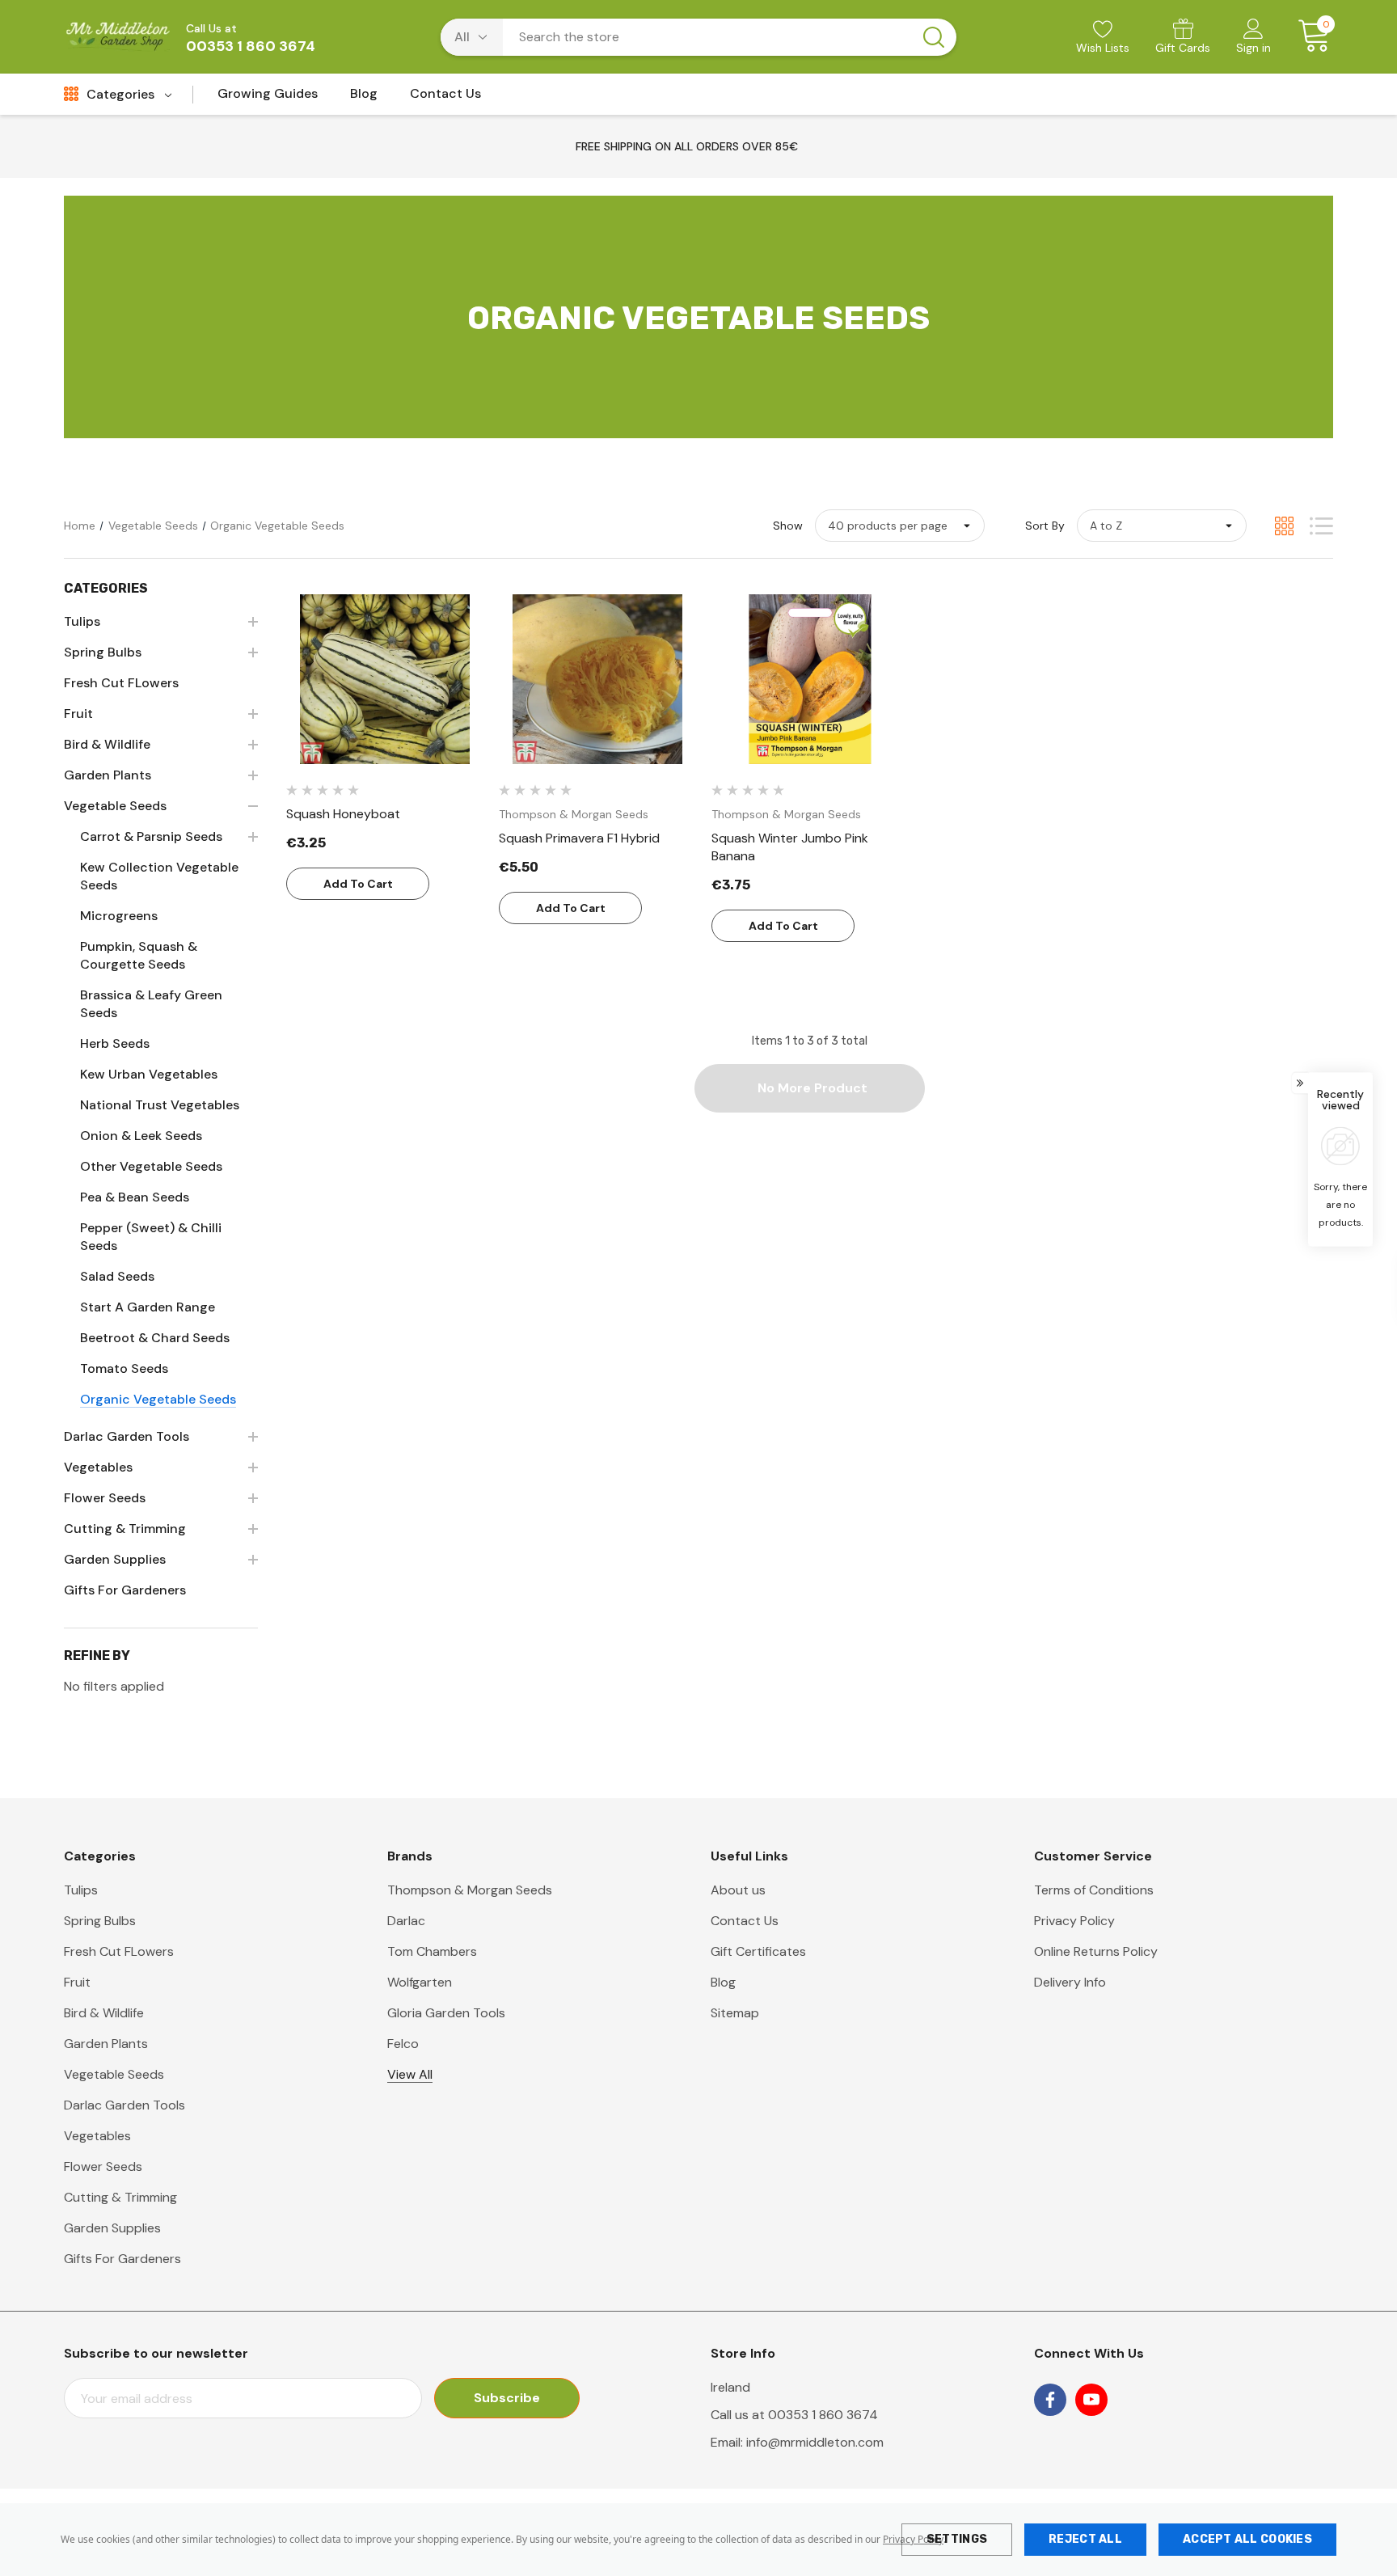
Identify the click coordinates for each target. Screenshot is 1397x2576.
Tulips (81, 1890)
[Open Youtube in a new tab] (1091, 2400)
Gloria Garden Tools (446, 2013)
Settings (957, 2539)
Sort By (1045, 526)
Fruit (77, 1982)
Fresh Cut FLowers (119, 1951)
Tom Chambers (432, 1951)
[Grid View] (1284, 526)
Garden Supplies (112, 2228)
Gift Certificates (758, 1951)
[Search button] (934, 37)
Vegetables (97, 2136)
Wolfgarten (420, 1982)
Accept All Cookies (1247, 2539)
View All (410, 2074)
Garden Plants (106, 2044)
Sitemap (735, 2013)
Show (788, 526)
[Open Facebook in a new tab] (1050, 2400)
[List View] (1321, 526)
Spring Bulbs (100, 1921)
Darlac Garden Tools (125, 2105)
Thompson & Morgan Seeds (470, 1890)
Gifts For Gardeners (122, 2259)
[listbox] (1162, 526)
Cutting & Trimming (120, 2197)
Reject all (1085, 2539)
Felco (403, 2044)
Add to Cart (358, 884)
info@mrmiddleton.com (815, 2442)
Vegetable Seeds (114, 2074)
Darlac (406, 1921)
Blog (723, 1982)
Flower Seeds (103, 2166)
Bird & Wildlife (104, 2013)
